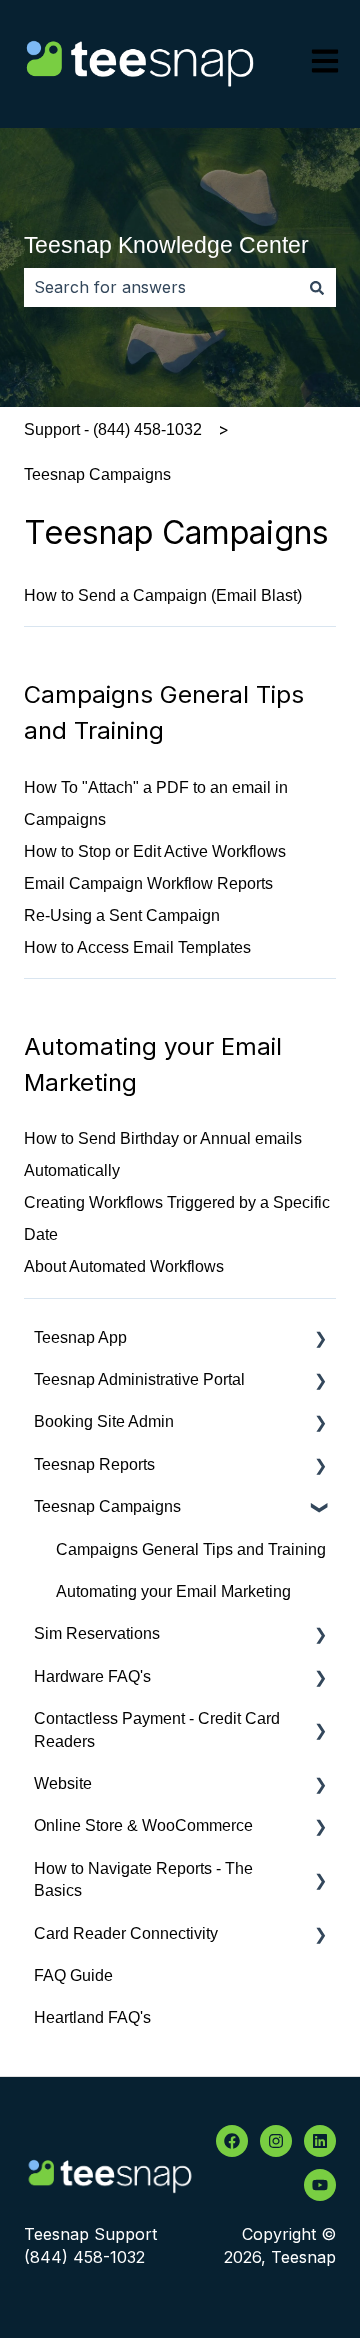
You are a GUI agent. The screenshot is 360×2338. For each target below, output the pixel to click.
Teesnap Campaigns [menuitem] (107, 1506)
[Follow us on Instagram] (276, 2141)
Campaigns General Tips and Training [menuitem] (191, 1549)
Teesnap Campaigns (97, 474)
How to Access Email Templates (137, 947)
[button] (320, 1339)
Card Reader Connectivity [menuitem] (126, 1933)
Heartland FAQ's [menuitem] (92, 2017)
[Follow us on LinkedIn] (320, 2141)
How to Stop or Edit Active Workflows (155, 851)
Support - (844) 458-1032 (113, 429)
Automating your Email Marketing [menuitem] (173, 1591)
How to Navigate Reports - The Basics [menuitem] (143, 1879)
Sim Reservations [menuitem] (97, 1633)
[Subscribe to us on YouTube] (320, 2185)
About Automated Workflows (124, 1266)
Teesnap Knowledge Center (166, 245)
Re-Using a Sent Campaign (122, 915)
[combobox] (161, 287)
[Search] (317, 287)
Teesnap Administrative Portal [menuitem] (139, 1379)
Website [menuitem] (63, 1783)
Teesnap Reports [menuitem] (94, 1464)
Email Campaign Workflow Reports (148, 883)
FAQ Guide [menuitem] (73, 1975)
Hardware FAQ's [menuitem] (92, 1676)
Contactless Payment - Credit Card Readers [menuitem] (157, 1729)
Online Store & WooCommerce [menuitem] (143, 1825)
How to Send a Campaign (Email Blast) (163, 595)
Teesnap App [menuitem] (80, 1337)
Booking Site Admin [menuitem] (104, 1421)
